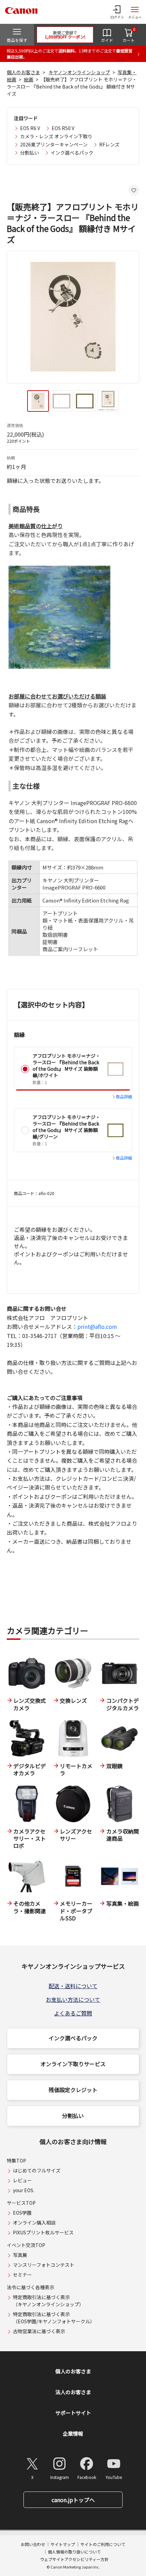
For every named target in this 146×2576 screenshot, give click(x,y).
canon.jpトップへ (73, 2500)
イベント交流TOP (26, 2245)
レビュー (22, 2180)
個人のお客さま (23, 72)
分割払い (30, 153)
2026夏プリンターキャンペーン (54, 144)
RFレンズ (109, 144)
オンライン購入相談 (34, 2222)
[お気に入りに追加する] (134, 190)
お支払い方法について (73, 1999)
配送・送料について (73, 1986)
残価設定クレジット (73, 2090)
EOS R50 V (63, 128)
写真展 (20, 2255)
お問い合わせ (33, 2544)
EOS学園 (22, 2213)
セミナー (22, 2275)
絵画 (29, 79)
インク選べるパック (72, 153)
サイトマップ (63, 2544)
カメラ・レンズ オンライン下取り (56, 136)
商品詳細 (124, 1096)
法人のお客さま (73, 2392)
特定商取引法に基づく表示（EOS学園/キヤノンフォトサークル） (54, 2318)
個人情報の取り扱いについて (74, 2552)
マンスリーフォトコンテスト (44, 2265)
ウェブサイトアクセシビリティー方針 (74, 2559)
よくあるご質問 (73, 2013)
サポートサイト (73, 2413)
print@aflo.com (97, 1326)
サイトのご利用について (103, 2544)
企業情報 (73, 2433)
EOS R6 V (30, 128)
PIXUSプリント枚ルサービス (43, 2232)
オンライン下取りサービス (73, 2064)
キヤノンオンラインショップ (79, 72)
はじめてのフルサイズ (37, 2170)
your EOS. (24, 2190)
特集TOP (16, 2161)
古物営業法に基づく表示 (39, 2331)
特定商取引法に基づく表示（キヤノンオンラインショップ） (48, 2301)
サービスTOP (21, 2203)
